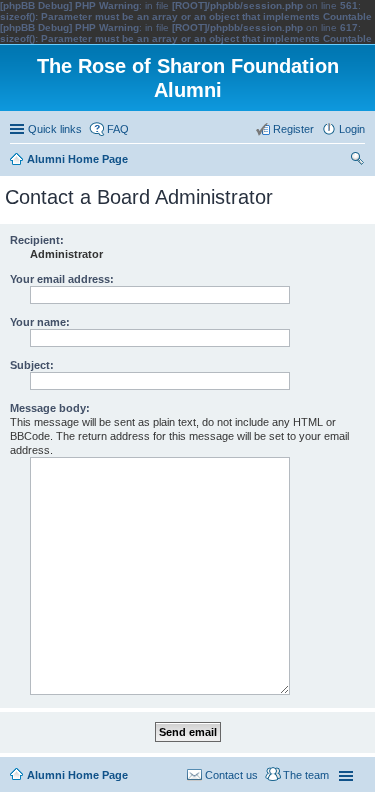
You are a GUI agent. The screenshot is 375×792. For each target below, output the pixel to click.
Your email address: (62, 279)
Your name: (40, 322)
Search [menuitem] (357, 161)
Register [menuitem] (293, 129)
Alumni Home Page (77, 775)
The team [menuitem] (306, 775)
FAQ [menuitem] (118, 129)
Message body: (50, 408)
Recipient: (37, 240)
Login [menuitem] (352, 129)
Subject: (32, 365)
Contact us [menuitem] (231, 775)
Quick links (55, 129)
